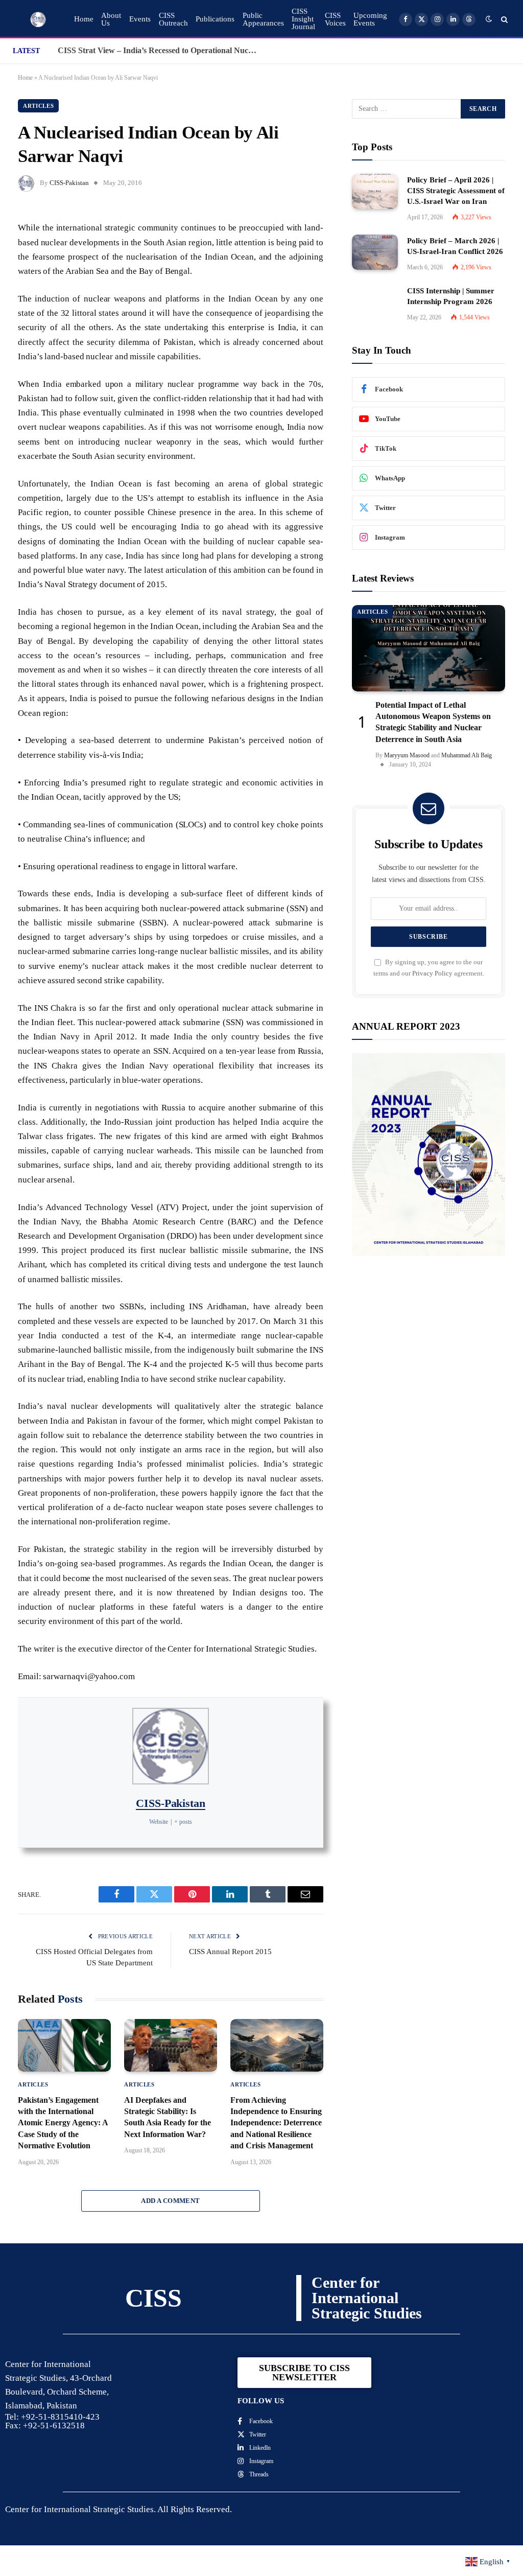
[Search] (503, 19)
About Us (111, 19)
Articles (38, 106)
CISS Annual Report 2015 (230, 1952)
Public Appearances (263, 19)
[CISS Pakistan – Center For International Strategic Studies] (38, 19)
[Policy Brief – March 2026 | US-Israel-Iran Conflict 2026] (375, 252)
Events (140, 19)
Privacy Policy (432, 973)
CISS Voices (335, 19)
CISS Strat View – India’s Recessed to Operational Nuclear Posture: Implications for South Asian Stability (160, 50)
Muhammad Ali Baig (467, 755)
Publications (215, 19)
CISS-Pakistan (69, 183)
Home (84, 19)
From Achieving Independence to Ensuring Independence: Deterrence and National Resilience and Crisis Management (276, 2123)
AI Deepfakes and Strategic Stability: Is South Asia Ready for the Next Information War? (168, 2117)
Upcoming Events (370, 19)
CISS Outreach (173, 19)
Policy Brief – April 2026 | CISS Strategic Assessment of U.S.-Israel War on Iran (456, 191)
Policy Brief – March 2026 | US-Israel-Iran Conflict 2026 (455, 246)
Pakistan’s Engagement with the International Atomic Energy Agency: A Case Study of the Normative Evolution (63, 2123)
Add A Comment (170, 2201)
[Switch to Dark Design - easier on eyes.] (489, 19)
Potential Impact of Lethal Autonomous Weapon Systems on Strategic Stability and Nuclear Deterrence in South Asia (433, 722)
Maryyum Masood (407, 755)
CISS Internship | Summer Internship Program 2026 (451, 296)
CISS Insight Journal (303, 19)
